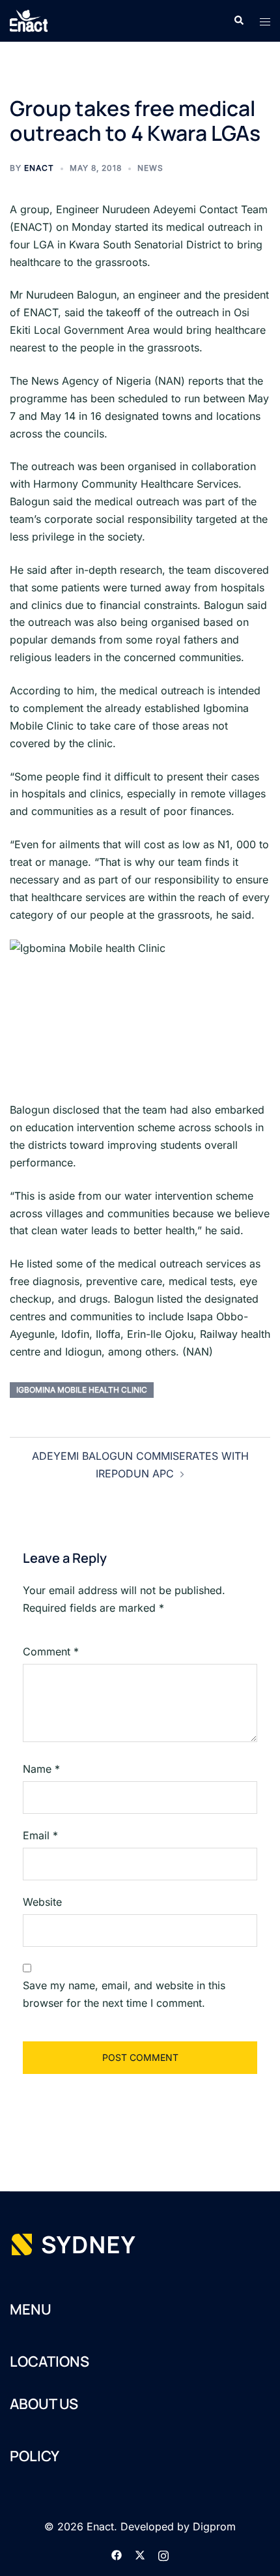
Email (40, 1835)
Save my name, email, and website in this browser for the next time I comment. (124, 1994)
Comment (51, 1651)
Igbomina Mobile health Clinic (82, 1390)
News (150, 168)
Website (42, 1902)
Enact (39, 168)
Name (41, 1769)
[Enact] (29, 20)
